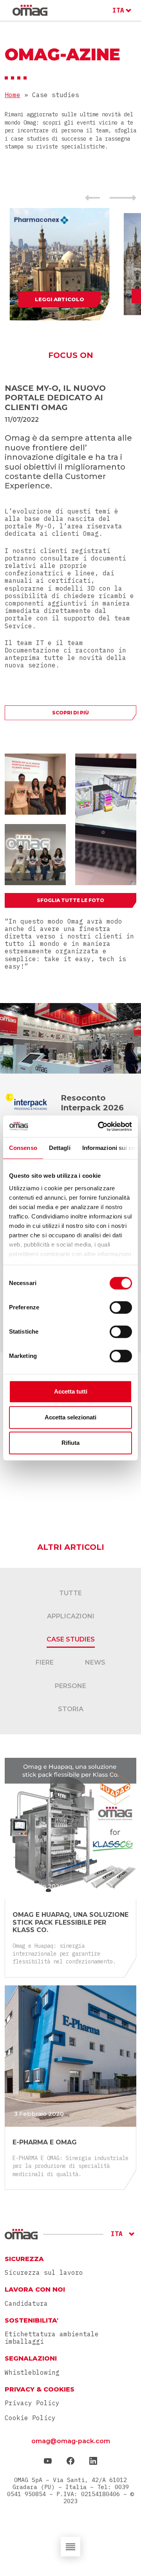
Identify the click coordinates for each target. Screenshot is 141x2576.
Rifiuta (70, 1443)
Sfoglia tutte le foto (70, 900)
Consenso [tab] (23, 1148)
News (95, 1662)
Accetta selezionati (70, 1417)
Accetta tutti (71, 1391)
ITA (118, 10)
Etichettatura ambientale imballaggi (52, 2338)
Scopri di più (70, 713)
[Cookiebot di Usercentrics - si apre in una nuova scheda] (99, 1126)
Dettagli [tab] (60, 1148)
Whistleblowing (32, 2373)
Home (13, 95)
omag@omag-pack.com (71, 2441)
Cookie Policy (30, 2418)
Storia (71, 1709)
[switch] (121, 1307)
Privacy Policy (32, 2403)
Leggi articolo (59, 299)
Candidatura (26, 2304)
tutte (70, 1593)
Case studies (71, 1639)
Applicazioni (71, 1616)
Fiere (45, 1662)
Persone (70, 1686)
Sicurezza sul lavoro (44, 2273)
